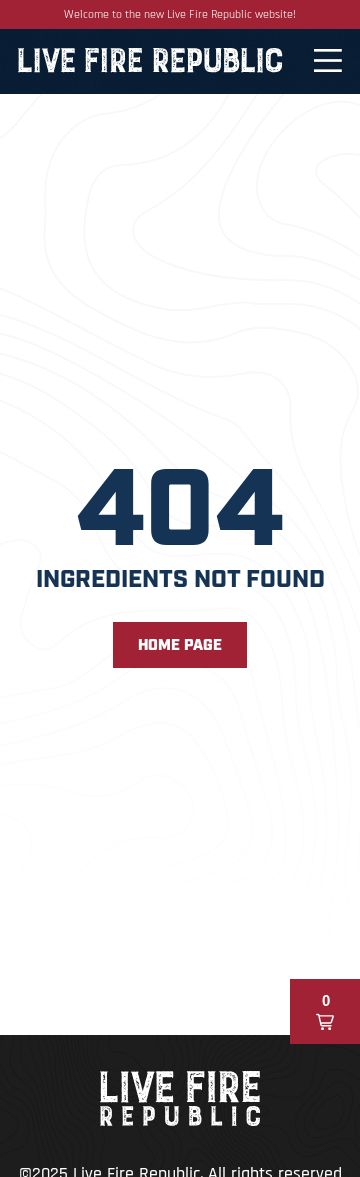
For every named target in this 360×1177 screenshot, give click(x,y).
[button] (325, 1011)
